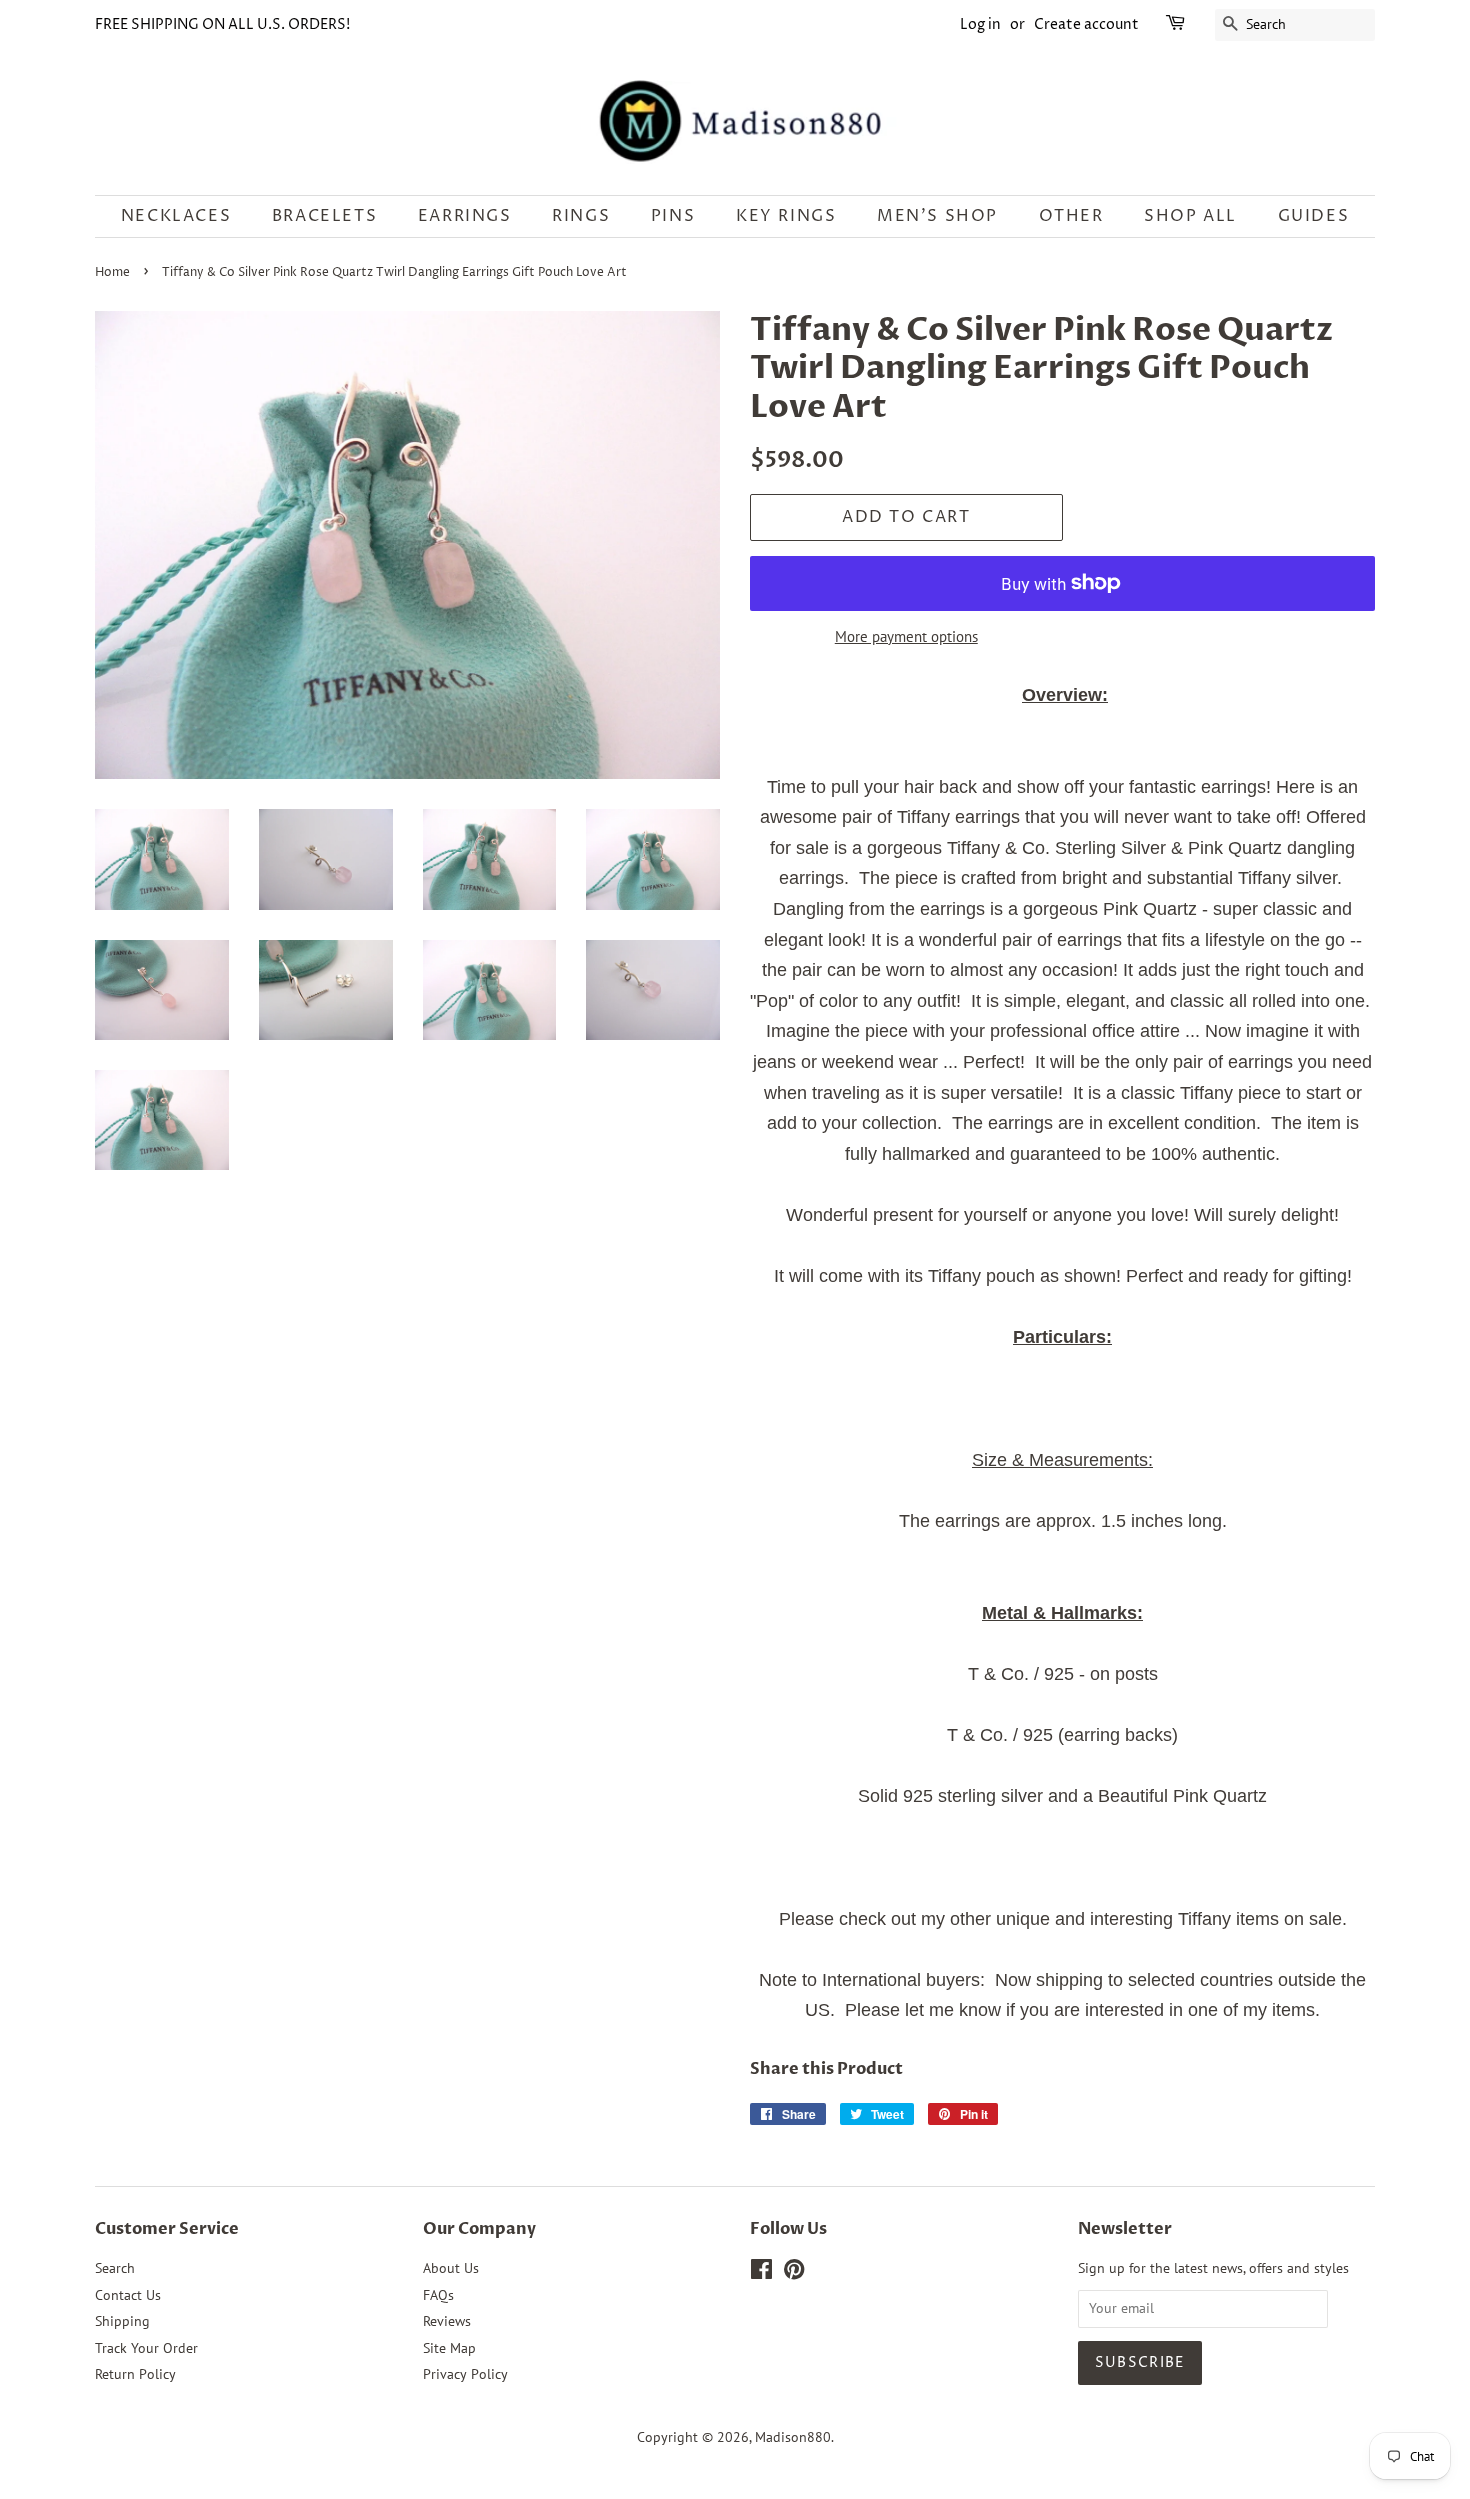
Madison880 (793, 2437)
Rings (581, 216)
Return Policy (135, 2374)
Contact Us (128, 2295)
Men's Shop (937, 216)
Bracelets (324, 216)
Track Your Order (146, 2348)
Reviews (447, 2321)
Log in (980, 24)
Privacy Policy (465, 2374)
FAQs (438, 2295)
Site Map (449, 2348)
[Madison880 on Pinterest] (794, 2273)
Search (115, 2268)
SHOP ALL (1190, 216)
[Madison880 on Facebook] (761, 2273)
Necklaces (176, 216)
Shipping (122, 2321)
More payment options (906, 636)
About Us (451, 2268)
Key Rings (786, 216)
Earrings (465, 216)
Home (112, 272)
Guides (1314, 216)
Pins (673, 216)
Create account (1086, 24)
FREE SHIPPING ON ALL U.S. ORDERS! (222, 24)
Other (1071, 216)
